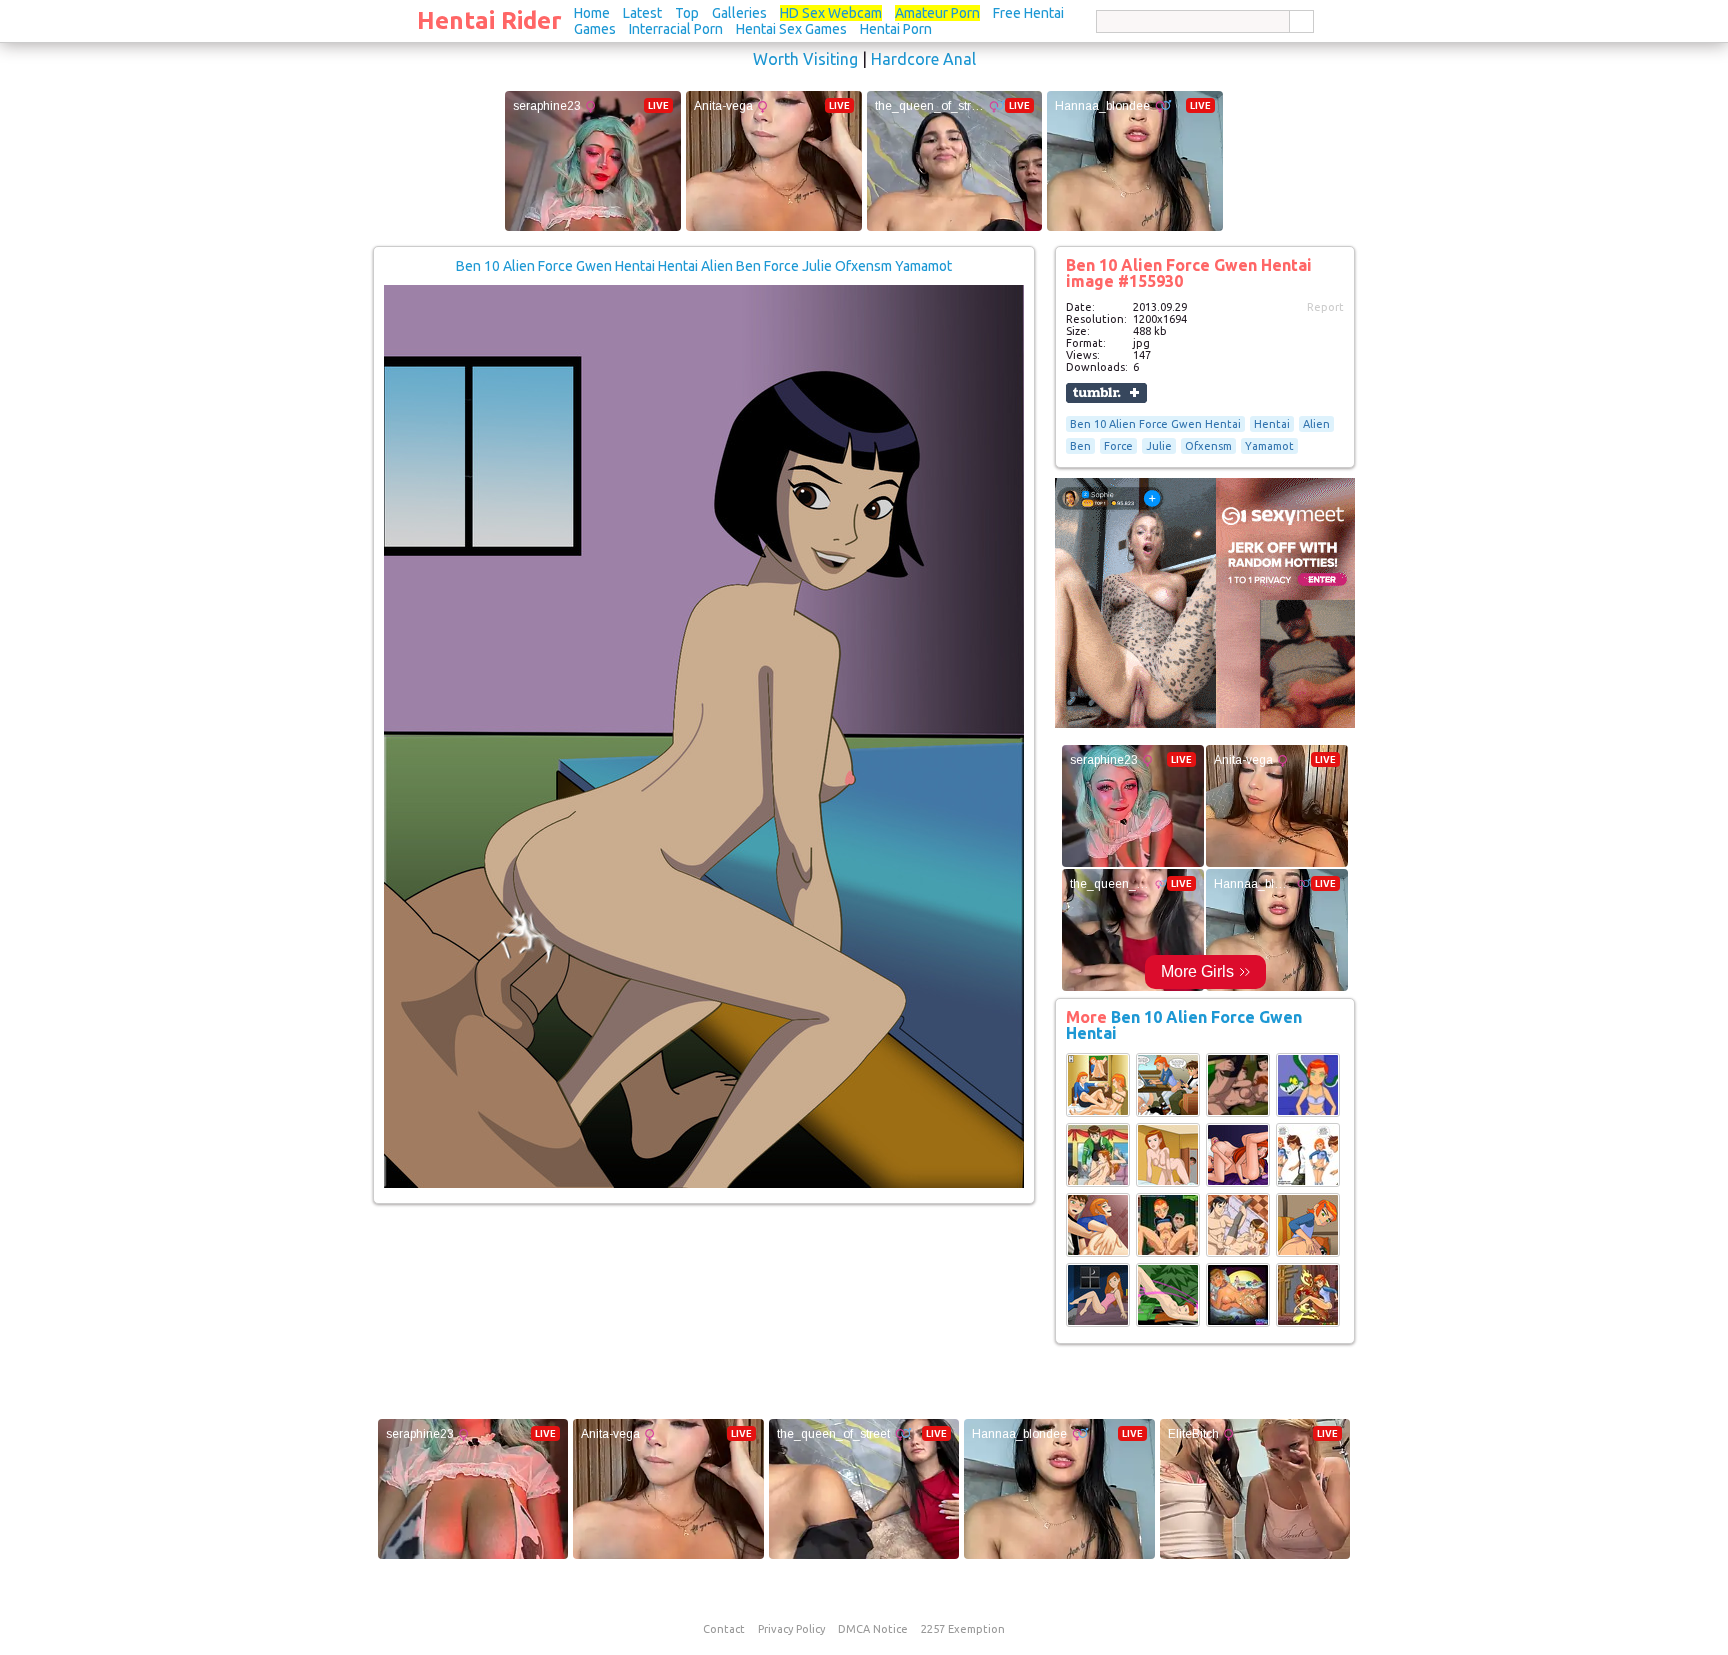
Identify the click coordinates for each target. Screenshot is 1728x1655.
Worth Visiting (805, 59)
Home (592, 13)
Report (1325, 307)
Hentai (1272, 424)
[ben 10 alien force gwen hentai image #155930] (704, 1184)
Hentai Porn (896, 29)
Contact (724, 1629)
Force (1118, 446)
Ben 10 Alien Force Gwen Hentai (1155, 424)
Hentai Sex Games (791, 29)
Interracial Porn (676, 29)
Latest (642, 13)
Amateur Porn (937, 13)
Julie (1159, 446)
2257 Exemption (963, 1629)
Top (687, 13)
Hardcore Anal (923, 59)
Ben (1080, 446)
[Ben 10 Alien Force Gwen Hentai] (1098, 1113)
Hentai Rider (489, 20)
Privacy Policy (791, 1629)
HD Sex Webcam (831, 13)
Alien (1316, 424)
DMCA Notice (873, 1629)
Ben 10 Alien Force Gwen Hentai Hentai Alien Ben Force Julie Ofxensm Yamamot (704, 266)
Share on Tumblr (1106, 393)
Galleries (739, 13)
